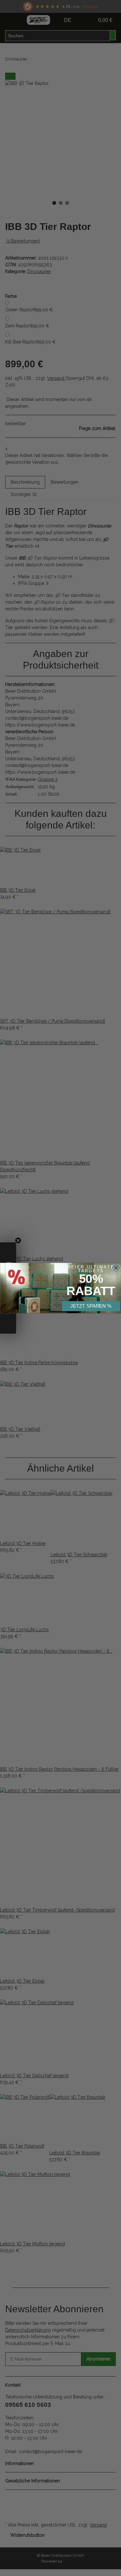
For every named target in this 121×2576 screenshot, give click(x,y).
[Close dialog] (116, 1268)
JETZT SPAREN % (91, 1306)
